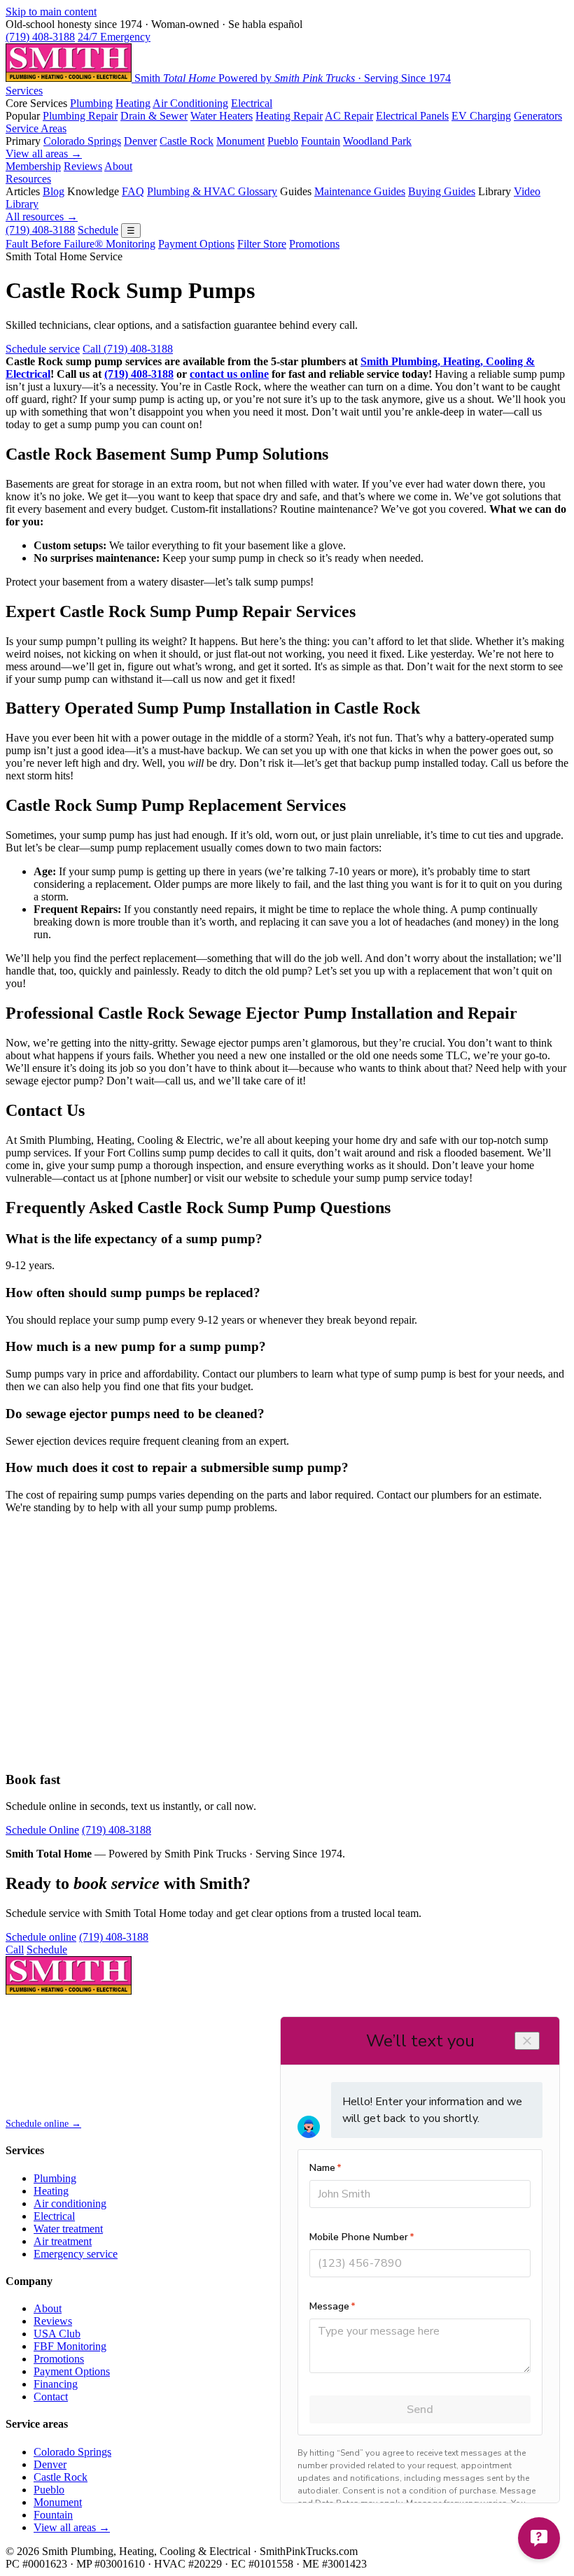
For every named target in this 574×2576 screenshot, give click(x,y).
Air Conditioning (190, 103)
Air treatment (63, 2241)
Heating (133, 103)
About (118, 166)
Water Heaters (222, 116)
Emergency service (76, 2254)
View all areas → (44, 154)
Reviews (83, 166)
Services (24, 91)
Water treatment (68, 2229)
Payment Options (196, 244)
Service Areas (36, 128)
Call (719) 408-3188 (128, 349)
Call (15, 1949)
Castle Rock (187, 141)
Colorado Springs (82, 141)
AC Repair (349, 116)
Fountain (321, 141)
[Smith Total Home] (69, 1991)
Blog (54, 191)
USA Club (57, 2334)
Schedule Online (42, 1830)
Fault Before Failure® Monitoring (80, 244)
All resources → (42, 217)
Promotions (314, 244)
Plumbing (91, 103)
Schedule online (41, 1937)
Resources (28, 179)
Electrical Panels (412, 116)
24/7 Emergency (114, 37)
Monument (240, 141)
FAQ (133, 191)
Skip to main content (51, 12)
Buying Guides (442, 191)
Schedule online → (43, 2124)
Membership (33, 166)
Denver (140, 141)
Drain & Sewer (154, 116)
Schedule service (43, 349)
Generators (538, 116)
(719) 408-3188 (40, 37)
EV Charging (481, 116)
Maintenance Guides (360, 191)
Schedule (98, 230)
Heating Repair (289, 116)
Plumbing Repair (80, 116)
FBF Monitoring (70, 2346)
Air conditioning (70, 2203)
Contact (51, 2397)
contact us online (229, 374)
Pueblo (283, 141)
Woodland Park (377, 141)
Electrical (252, 103)
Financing (56, 2384)
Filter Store (262, 244)
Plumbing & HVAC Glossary (212, 191)
